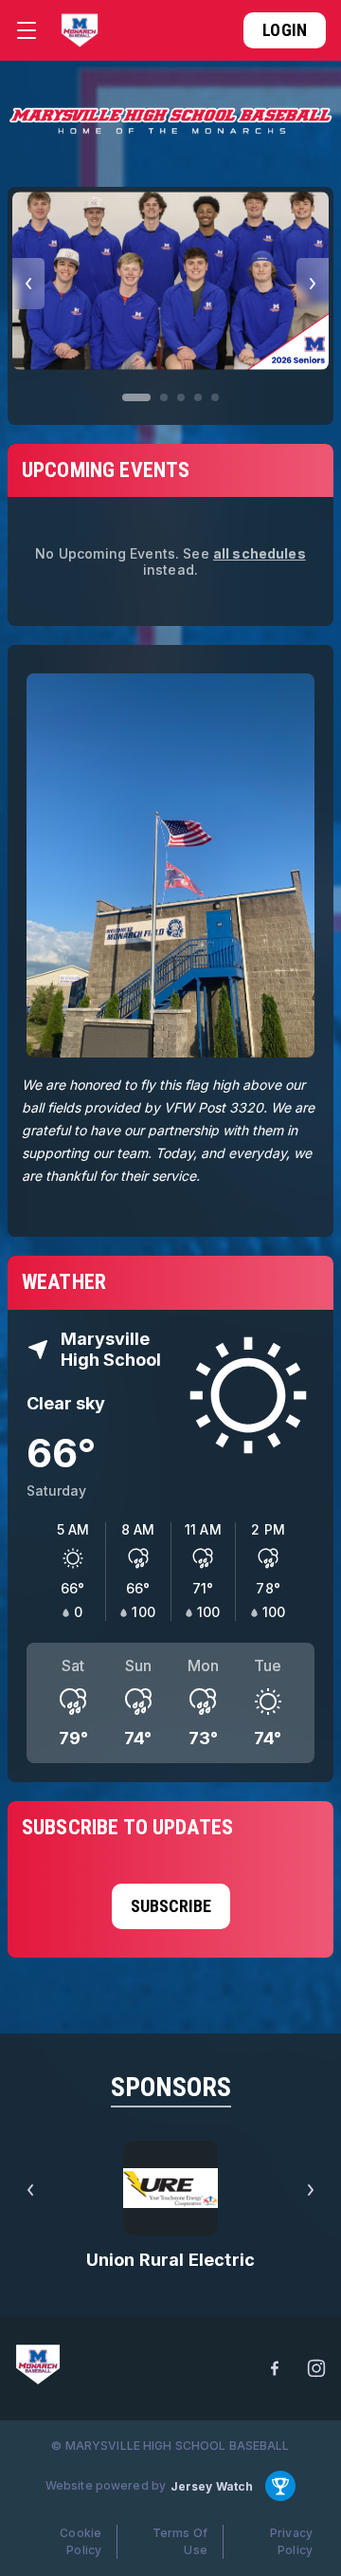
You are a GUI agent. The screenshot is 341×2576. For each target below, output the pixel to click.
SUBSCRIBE (171, 1906)
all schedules (260, 553)
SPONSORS (171, 2087)
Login (285, 30)
